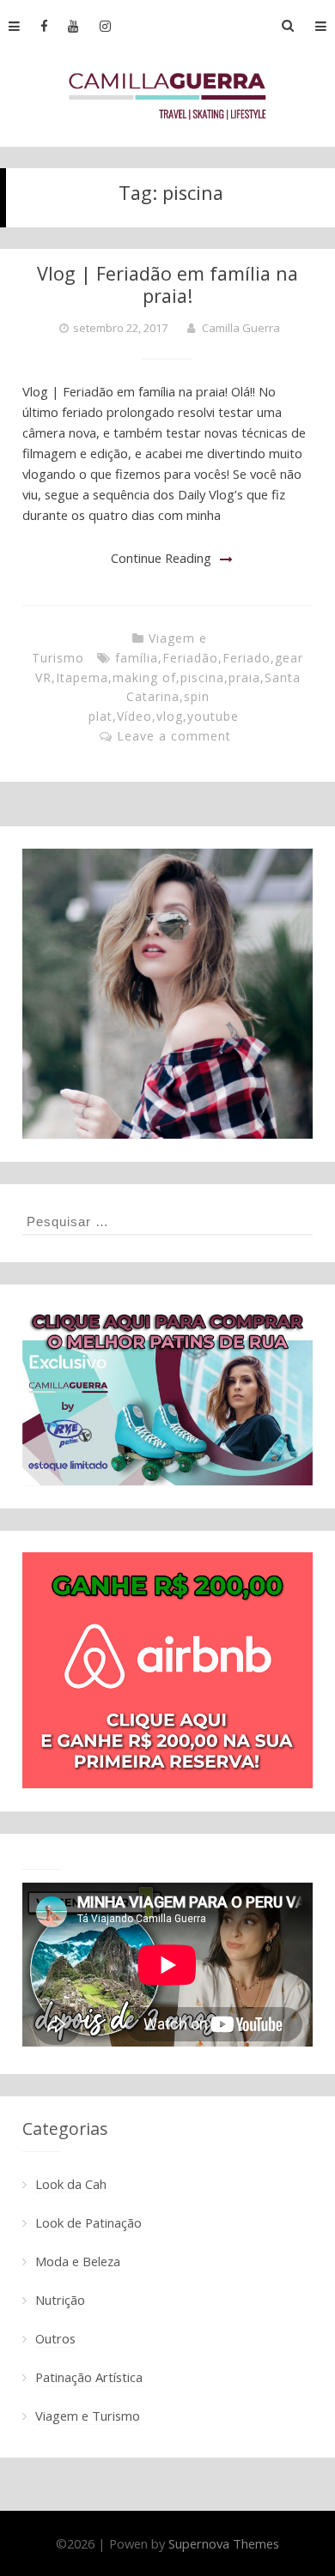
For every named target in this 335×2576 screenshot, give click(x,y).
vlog (170, 716)
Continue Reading (161, 558)
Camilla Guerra (241, 328)
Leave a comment (174, 736)
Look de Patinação (88, 2222)
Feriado (247, 658)
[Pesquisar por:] (167, 1221)
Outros (55, 2338)
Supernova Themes (224, 2543)
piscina (202, 677)
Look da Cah (71, 2184)
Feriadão (190, 658)
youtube (213, 716)
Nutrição (60, 2300)
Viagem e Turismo (88, 2416)
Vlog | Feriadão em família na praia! (167, 284)
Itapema (82, 677)
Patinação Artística (89, 2377)
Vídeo (134, 716)
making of (144, 677)
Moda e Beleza (78, 2261)
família (137, 658)
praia (244, 677)
